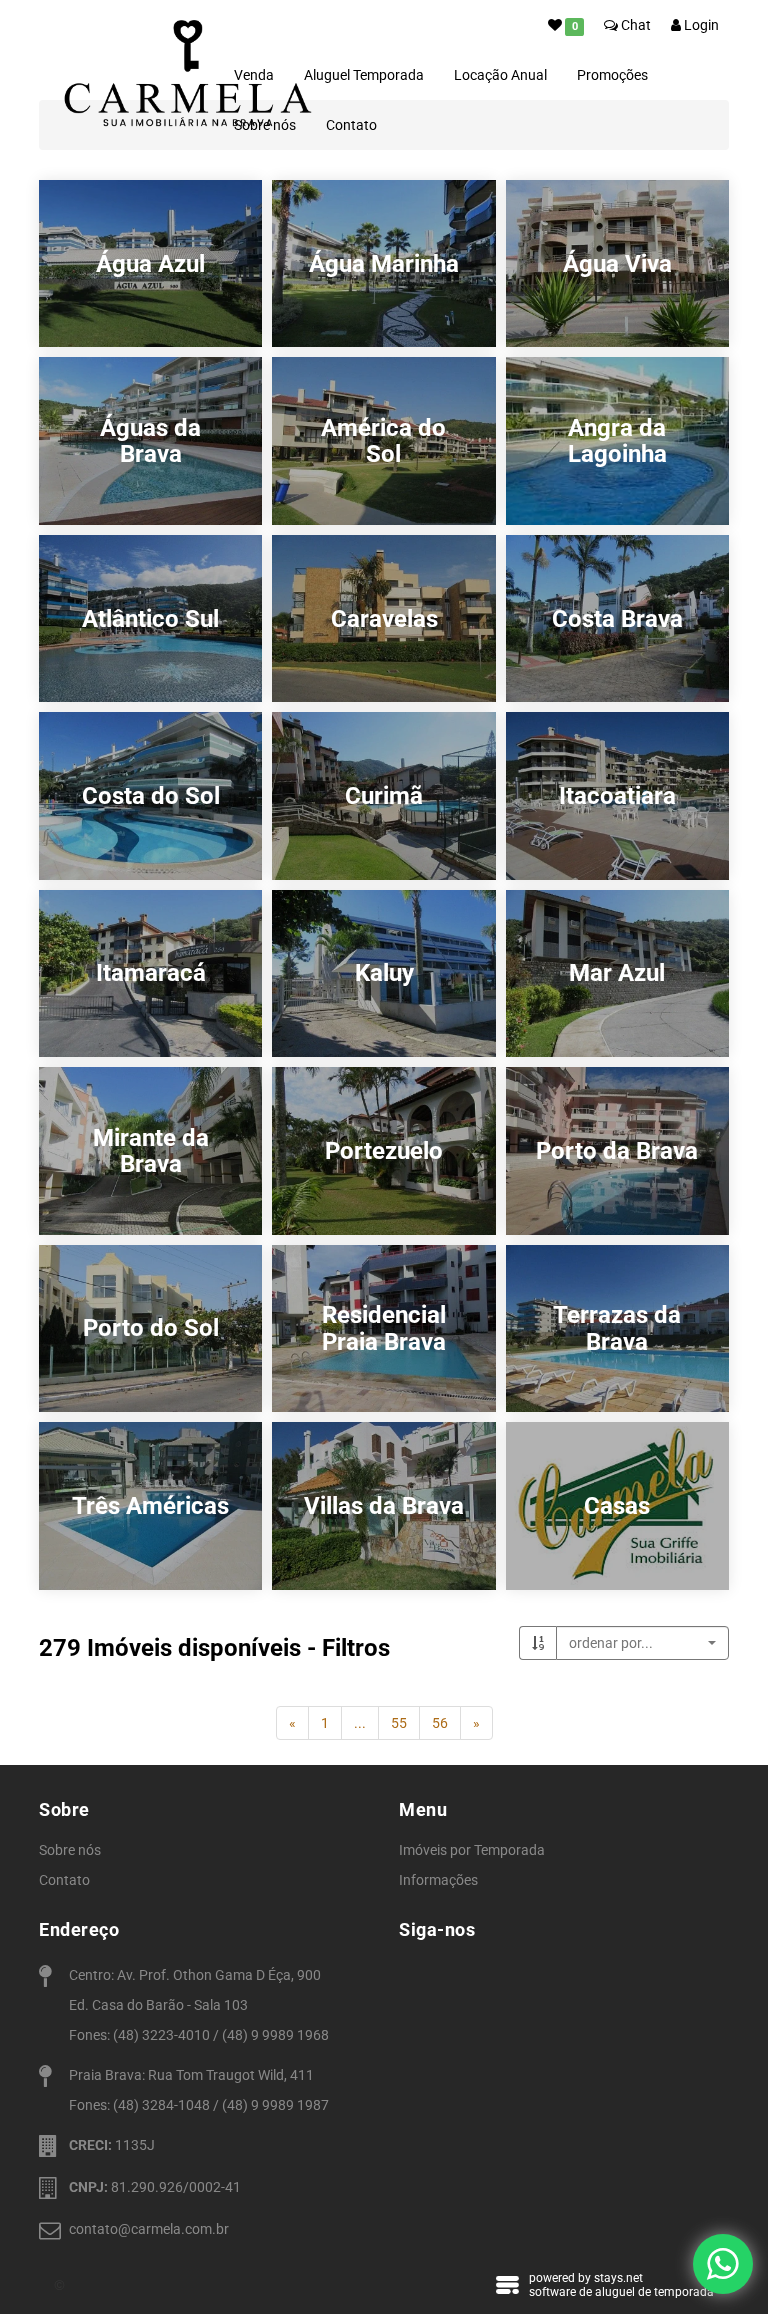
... (360, 1723)
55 (399, 1723)
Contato (351, 125)
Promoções (612, 75)
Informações (438, 1880)
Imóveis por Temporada (472, 1850)
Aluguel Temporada (364, 75)
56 (440, 1723)
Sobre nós (70, 1850)
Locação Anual (500, 75)
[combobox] (642, 1643)
